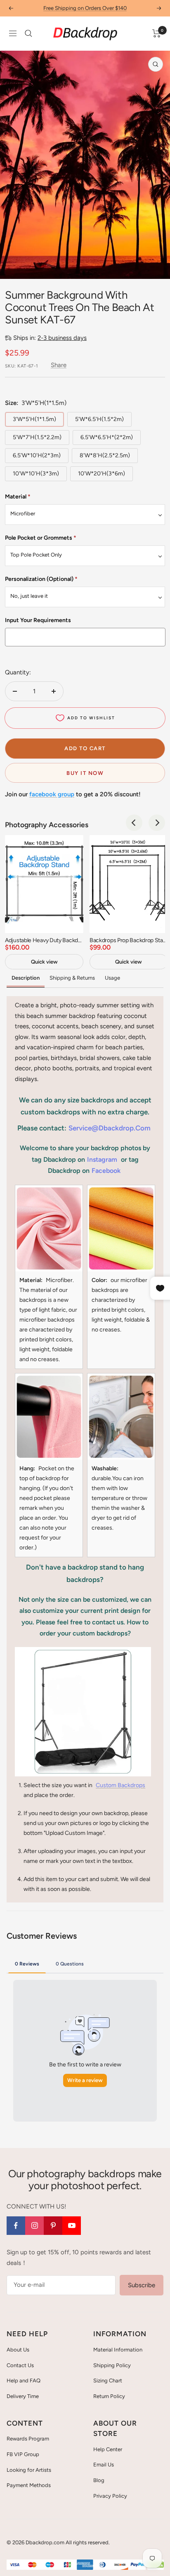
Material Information (118, 2350)
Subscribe (142, 2285)
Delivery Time (23, 2396)
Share (59, 365)
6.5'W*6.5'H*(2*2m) (107, 437)
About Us (18, 2350)
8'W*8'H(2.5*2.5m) (105, 455)
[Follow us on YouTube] (72, 2226)
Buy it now (85, 773)
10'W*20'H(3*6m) (102, 474)
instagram (102, 1159)
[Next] (157, 823)
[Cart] (157, 33)
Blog (99, 2480)
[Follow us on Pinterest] (53, 2226)
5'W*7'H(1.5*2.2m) (37, 437)
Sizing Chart (108, 2381)
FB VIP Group (23, 2454)
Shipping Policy (112, 2365)
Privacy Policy (110, 2496)
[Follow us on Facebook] (16, 2226)
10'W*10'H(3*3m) (36, 474)
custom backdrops (120, 1785)
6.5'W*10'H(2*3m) (37, 455)
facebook (106, 1171)
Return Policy (109, 2396)
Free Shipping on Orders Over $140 (85, 8)
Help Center (108, 2449)
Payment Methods (29, 2485)
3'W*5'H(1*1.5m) (34, 419)
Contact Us (20, 2365)
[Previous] (134, 823)
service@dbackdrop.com (110, 1128)
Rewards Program (28, 2439)
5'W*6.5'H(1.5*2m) (99, 419)
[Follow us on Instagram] (34, 2226)
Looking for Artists (29, 2470)
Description (26, 978)
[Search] (28, 33)
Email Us (104, 2465)
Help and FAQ (24, 2381)
